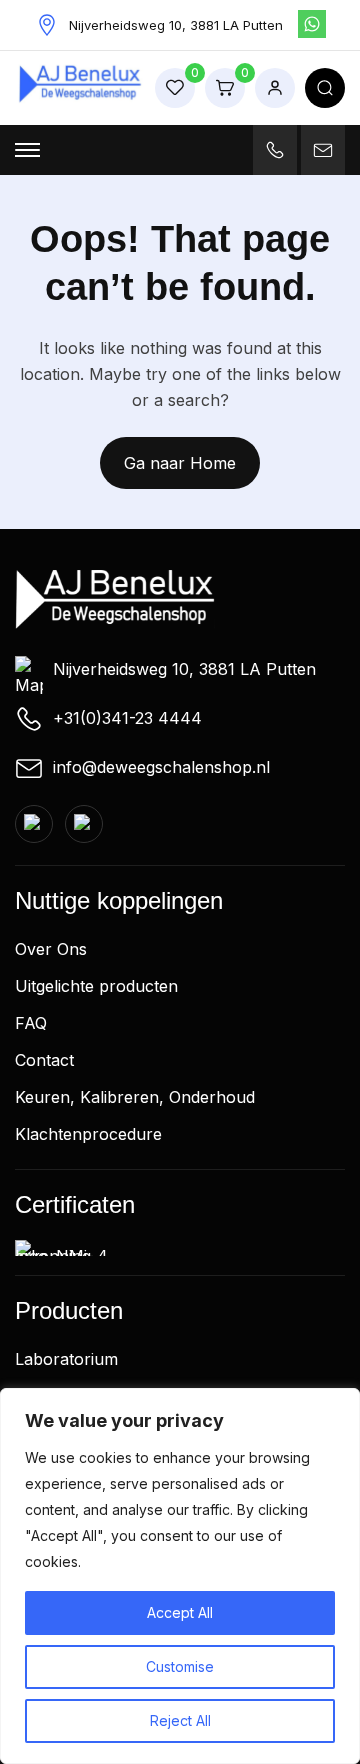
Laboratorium (66, 1359)
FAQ (31, 1023)
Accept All (180, 1612)
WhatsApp (312, 24)
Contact (44, 1060)
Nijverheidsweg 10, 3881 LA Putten (184, 669)
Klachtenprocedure (88, 1134)
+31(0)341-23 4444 (127, 718)
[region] (180, 1576)
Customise (180, 1666)
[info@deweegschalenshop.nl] (323, 150)
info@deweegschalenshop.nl (161, 767)
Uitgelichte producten (96, 986)
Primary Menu (27, 150)
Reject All (180, 1720)
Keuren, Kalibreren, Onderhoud (135, 1097)
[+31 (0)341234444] (275, 150)
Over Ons (51, 949)
